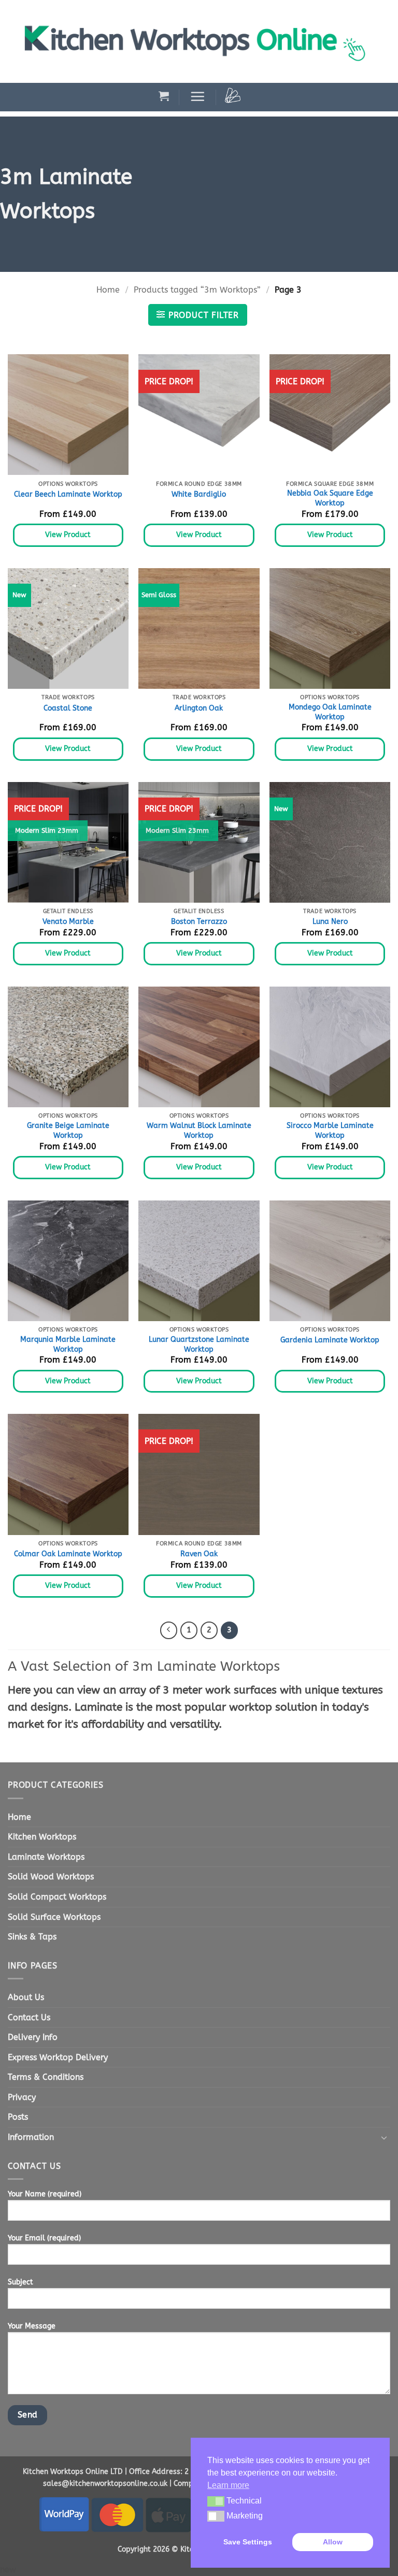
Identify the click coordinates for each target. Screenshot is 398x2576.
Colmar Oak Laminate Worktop (68, 1554)
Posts (18, 2117)
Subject (20, 2282)
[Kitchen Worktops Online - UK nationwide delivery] (201, 41)
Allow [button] (333, 2542)
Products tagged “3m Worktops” (197, 290)
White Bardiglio (199, 494)
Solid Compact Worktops (57, 1897)
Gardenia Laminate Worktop (330, 1340)
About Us (26, 1997)
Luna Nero (330, 922)
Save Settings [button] (248, 2542)
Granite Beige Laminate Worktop (68, 1131)
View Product (68, 535)
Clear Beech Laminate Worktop (68, 494)
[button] (164, 96)
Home (108, 290)
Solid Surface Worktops (54, 1917)
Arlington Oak (199, 708)
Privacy (22, 2097)
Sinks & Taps (32, 1937)
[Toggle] (384, 2137)
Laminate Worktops (46, 1857)
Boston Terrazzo (199, 922)
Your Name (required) (45, 2194)
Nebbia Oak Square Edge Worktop (330, 498)
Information (31, 2137)
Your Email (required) (44, 2238)
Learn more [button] (228, 2485)
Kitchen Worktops (42, 1837)
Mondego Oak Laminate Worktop (330, 712)
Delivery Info (33, 2037)
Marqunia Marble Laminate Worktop (68, 1344)
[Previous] (169, 1630)
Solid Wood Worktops (51, 1877)
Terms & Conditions (46, 2077)
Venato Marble (68, 922)
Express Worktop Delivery (58, 2057)
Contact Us (29, 2017)
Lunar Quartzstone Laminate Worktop (199, 1344)
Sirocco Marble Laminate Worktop (330, 1131)
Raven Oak (199, 1554)
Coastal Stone (68, 708)
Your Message (32, 2326)
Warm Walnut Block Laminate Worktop (199, 1131)
